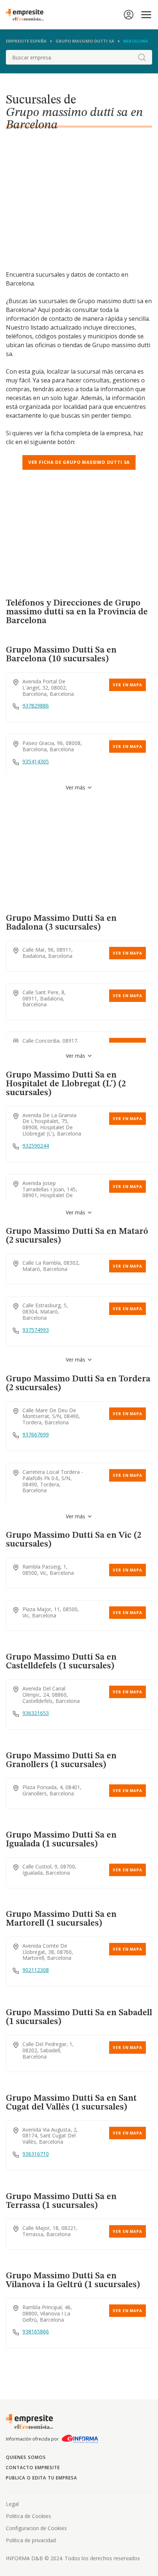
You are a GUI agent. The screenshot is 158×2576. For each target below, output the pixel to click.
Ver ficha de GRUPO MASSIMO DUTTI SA (79, 462)
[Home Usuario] (129, 15)
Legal (12, 2504)
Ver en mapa (128, 685)
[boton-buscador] (142, 57)
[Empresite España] (28, 15)
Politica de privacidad (31, 2540)
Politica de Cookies (28, 2516)
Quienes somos (26, 2457)
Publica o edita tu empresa (42, 2478)
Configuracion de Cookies (36, 2528)
